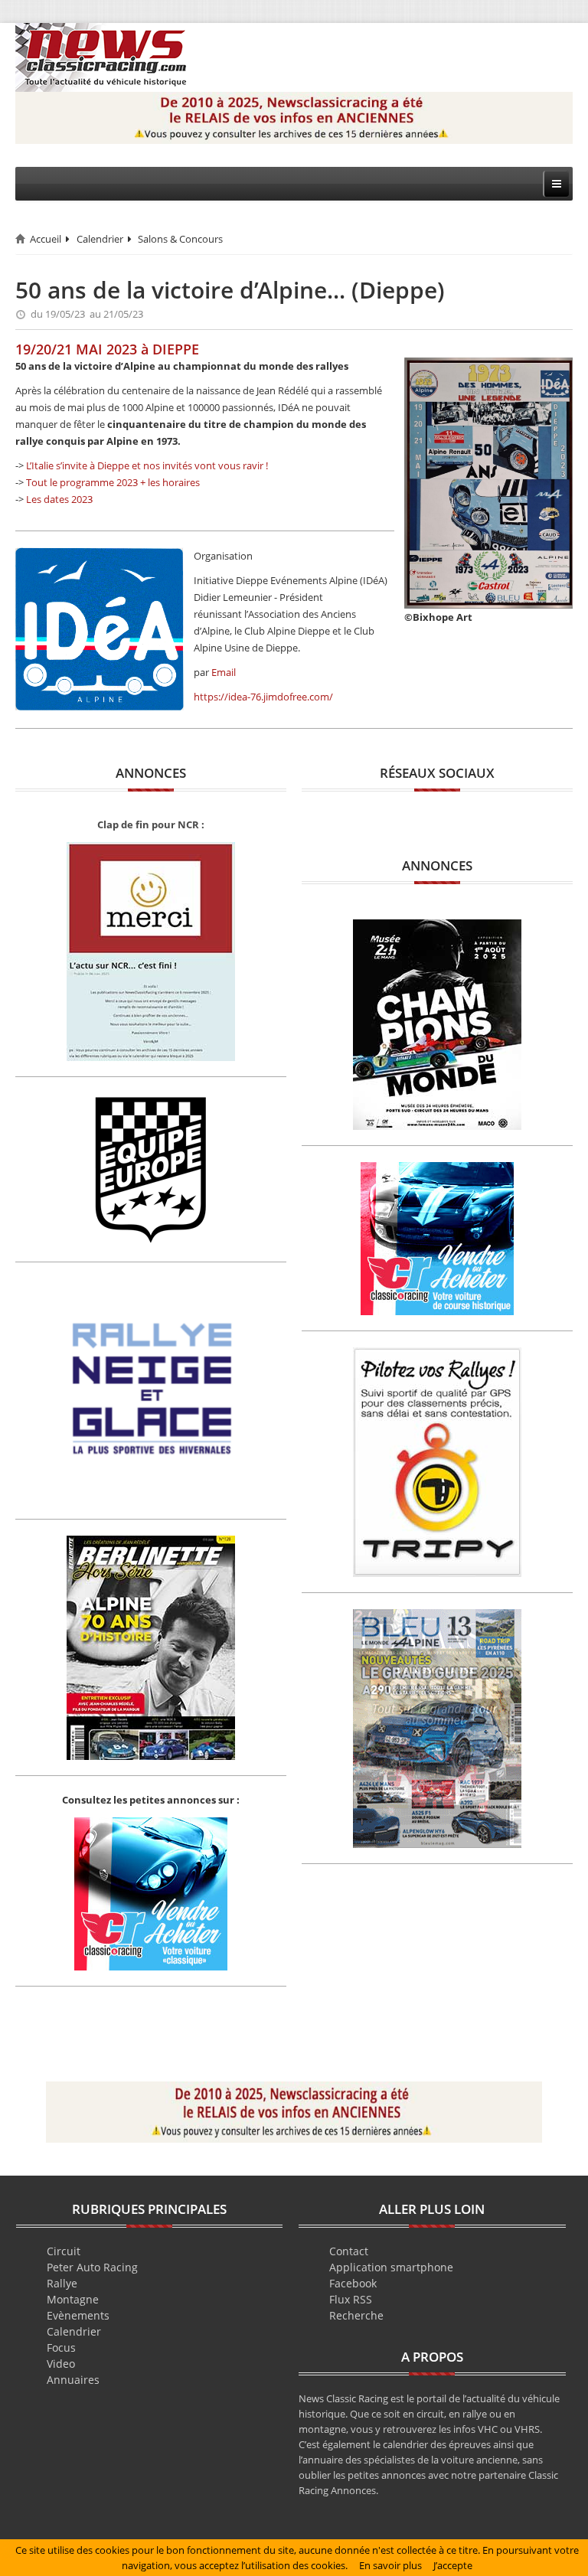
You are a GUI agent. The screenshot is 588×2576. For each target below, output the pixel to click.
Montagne (73, 2299)
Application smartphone (391, 2267)
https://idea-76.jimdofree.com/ (263, 697)
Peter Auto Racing (92, 2267)
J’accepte (453, 2565)
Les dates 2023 (59, 499)
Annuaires (73, 2380)
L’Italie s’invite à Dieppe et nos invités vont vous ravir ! (147, 465)
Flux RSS (351, 2299)
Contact (349, 2251)
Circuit (64, 2251)
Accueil (46, 239)
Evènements (78, 2315)
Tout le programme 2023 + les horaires (113, 482)
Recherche (356, 2315)
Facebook (353, 2283)
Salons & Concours (180, 239)
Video (61, 2364)
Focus (61, 2347)
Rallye (62, 2283)
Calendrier (100, 239)
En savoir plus (390, 2565)
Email (224, 672)
